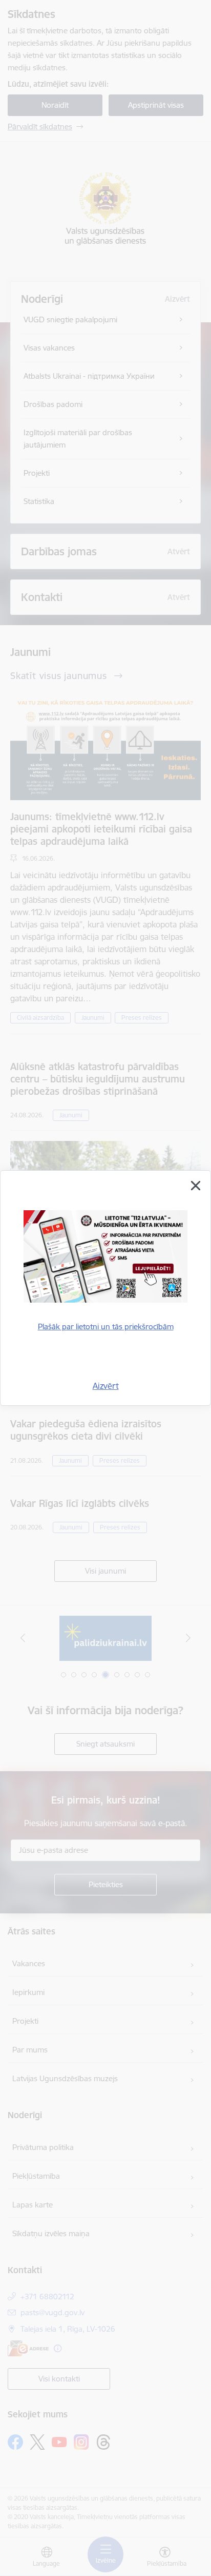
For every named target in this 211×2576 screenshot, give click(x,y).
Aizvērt (106, 1386)
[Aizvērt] (196, 1186)
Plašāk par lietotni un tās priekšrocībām (106, 1326)
